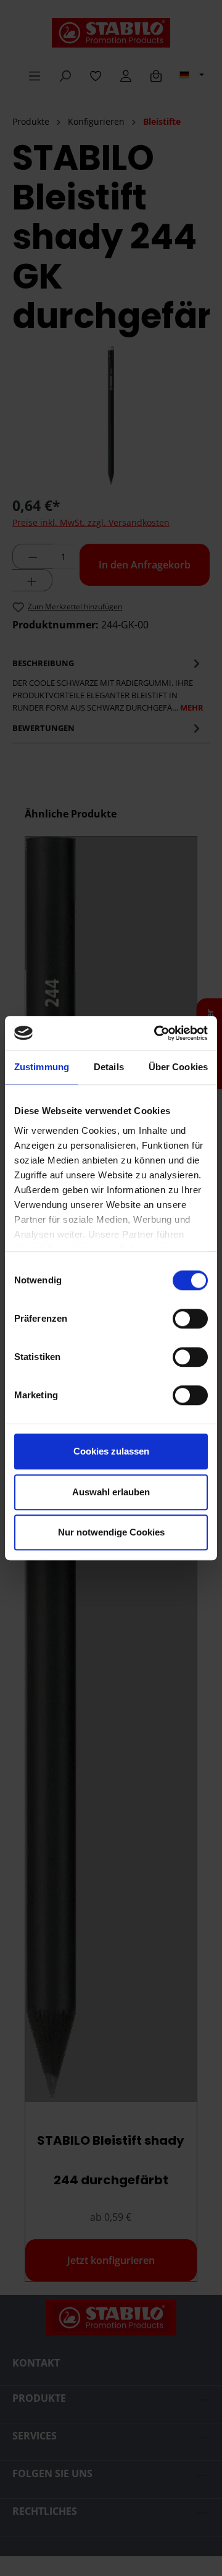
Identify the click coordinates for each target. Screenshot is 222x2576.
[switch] (190, 1319)
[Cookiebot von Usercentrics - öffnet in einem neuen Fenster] (157, 1033)
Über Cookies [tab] (178, 1067)
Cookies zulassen (111, 1451)
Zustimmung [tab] (42, 1067)
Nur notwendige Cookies (111, 1532)
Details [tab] (109, 1067)
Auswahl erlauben (111, 1492)
